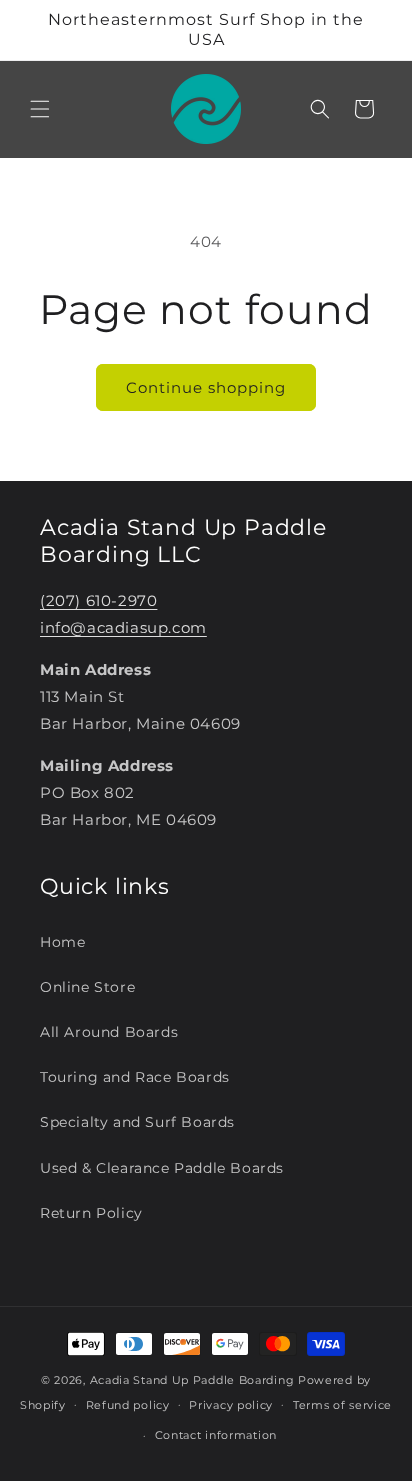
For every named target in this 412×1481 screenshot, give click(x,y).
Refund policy (128, 1405)
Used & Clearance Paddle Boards (162, 1168)
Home (62, 942)
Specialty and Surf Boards (137, 1122)
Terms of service (342, 1405)
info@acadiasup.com (123, 627)
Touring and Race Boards (135, 1077)
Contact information (216, 1435)
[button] (40, 109)
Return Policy (91, 1213)
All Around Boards (109, 1032)
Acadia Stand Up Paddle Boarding (192, 1380)
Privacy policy (231, 1405)
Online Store (87, 987)
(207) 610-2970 (98, 600)
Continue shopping (206, 387)
